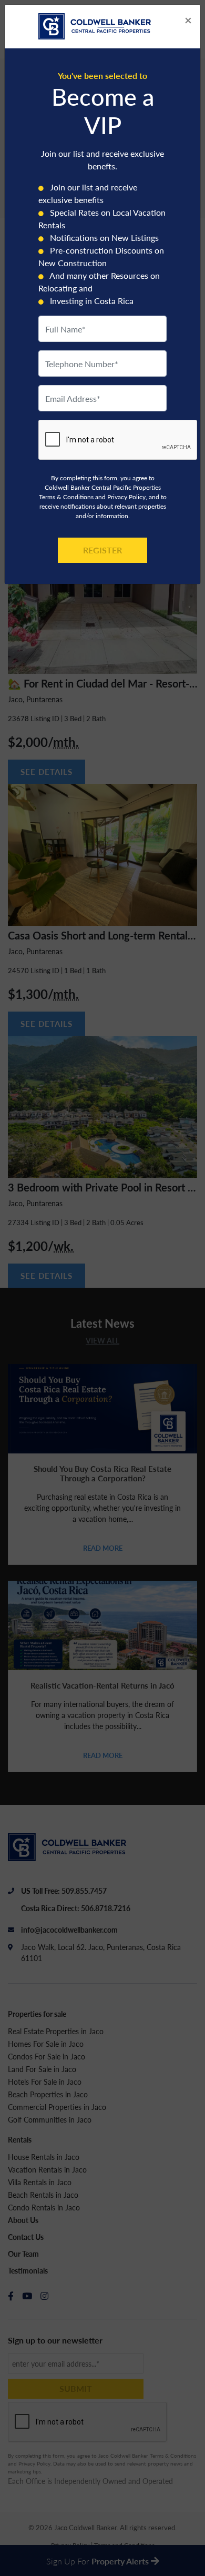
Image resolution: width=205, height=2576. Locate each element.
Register (102, 550)
